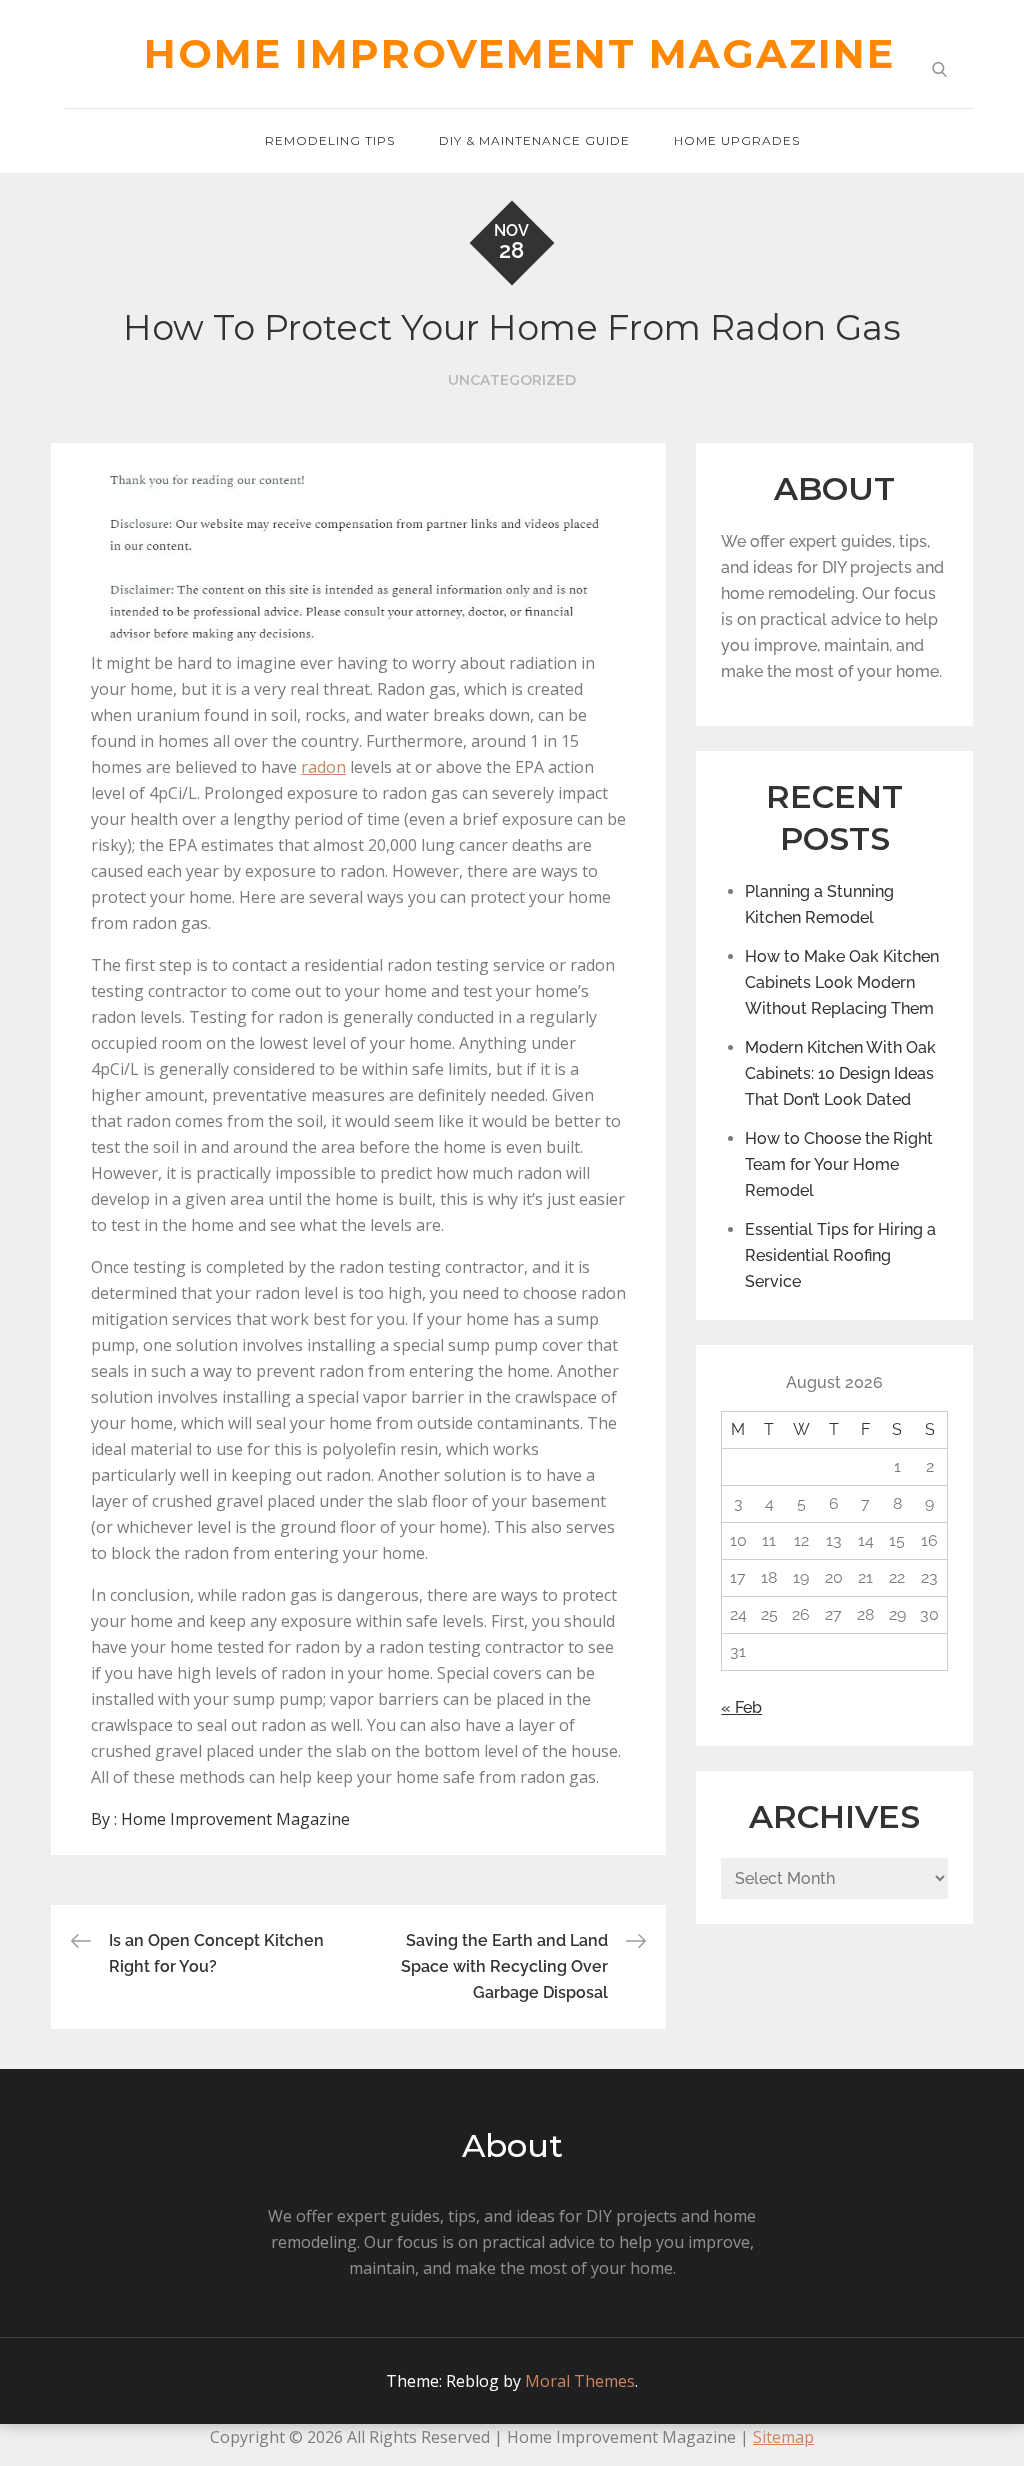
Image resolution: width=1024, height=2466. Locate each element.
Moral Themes (580, 2381)
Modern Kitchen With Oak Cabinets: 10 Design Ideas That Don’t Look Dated (840, 1073)
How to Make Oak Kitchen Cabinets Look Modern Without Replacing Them (842, 982)
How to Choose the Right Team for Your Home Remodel (839, 1164)
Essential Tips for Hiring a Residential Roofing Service (840, 1255)
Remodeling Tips (330, 140)
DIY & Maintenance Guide (534, 140)
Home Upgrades (737, 140)
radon (323, 767)
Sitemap (783, 2437)
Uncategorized (512, 380)
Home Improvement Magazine (519, 53)
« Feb (741, 1707)
